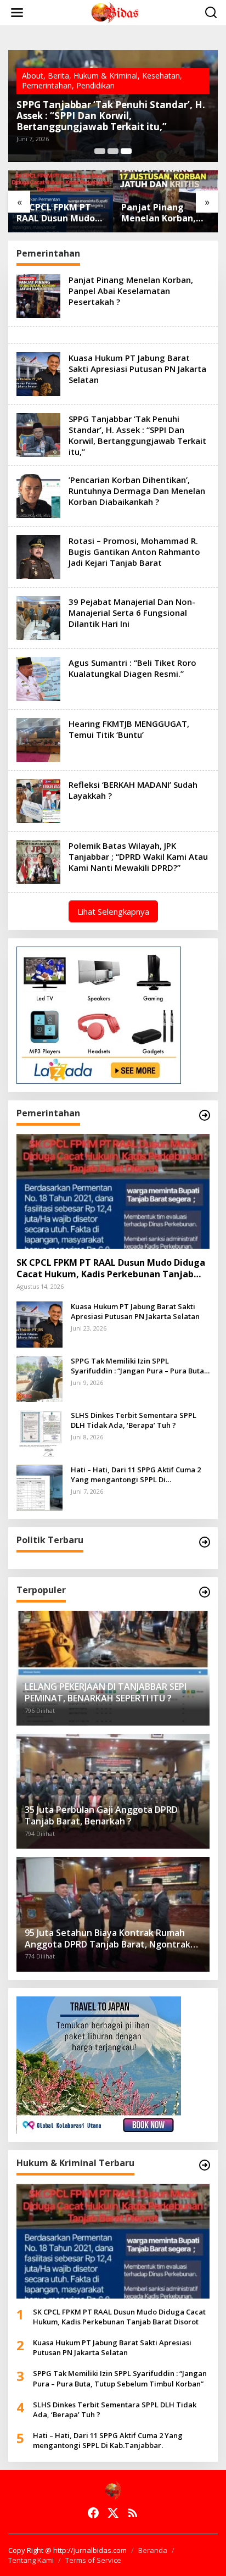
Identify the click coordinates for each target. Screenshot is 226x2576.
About (33, 76)
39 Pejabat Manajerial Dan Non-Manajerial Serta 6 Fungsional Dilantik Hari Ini (132, 613)
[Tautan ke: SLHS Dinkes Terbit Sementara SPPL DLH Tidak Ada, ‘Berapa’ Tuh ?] (39, 1432)
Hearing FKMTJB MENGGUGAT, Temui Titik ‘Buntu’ (129, 729)
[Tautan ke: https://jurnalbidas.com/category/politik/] (205, 1542)
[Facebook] (93, 2513)
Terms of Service (93, 2560)
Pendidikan (95, 85)
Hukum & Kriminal (106, 76)
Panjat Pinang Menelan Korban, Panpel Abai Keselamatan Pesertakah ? (54, 213)
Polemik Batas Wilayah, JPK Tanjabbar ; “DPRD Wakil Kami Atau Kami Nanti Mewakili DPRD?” (138, 856)
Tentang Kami (31, 2560)
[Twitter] (113, 2513)
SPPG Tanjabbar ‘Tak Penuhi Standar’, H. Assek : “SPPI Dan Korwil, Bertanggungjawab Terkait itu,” (111, 116)
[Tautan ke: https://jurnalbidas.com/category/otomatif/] (205, 1592)
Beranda (153, 2550)
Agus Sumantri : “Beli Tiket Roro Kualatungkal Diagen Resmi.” (132, 668)
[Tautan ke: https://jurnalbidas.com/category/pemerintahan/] (205, 1115)
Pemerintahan (47, 85)
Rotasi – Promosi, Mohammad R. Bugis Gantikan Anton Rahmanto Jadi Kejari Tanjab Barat (134, 552)
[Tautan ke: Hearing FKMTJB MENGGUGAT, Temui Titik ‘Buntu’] (38, 739)
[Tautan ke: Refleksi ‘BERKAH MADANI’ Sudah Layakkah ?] (38, 800)
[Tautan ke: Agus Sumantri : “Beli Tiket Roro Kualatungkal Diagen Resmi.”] (38, 678)
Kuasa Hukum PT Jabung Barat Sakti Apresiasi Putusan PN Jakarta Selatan (163, 213)
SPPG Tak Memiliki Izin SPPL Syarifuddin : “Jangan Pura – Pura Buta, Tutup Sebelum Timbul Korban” (139, 1366)
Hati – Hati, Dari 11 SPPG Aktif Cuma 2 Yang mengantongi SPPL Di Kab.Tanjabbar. (136, 1475)
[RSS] (133, 2513)
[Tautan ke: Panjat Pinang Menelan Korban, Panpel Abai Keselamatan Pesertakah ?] (38, 295)
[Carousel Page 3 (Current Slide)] (126, 151)
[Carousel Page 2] (113, 151)
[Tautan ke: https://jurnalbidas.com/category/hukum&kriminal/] (205, 2165)
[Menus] (17, 13)
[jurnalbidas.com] (115, 12)
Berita (58, 76)
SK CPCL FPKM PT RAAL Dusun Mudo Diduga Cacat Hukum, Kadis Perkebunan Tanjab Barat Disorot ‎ (111, 1268)
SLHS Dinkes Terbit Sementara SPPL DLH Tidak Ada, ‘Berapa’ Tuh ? (134, 1420)
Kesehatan (161, 76)
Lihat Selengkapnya (113, 911)
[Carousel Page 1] (100, 151)
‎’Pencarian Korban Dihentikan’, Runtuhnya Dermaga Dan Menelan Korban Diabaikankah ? (137, 491)
